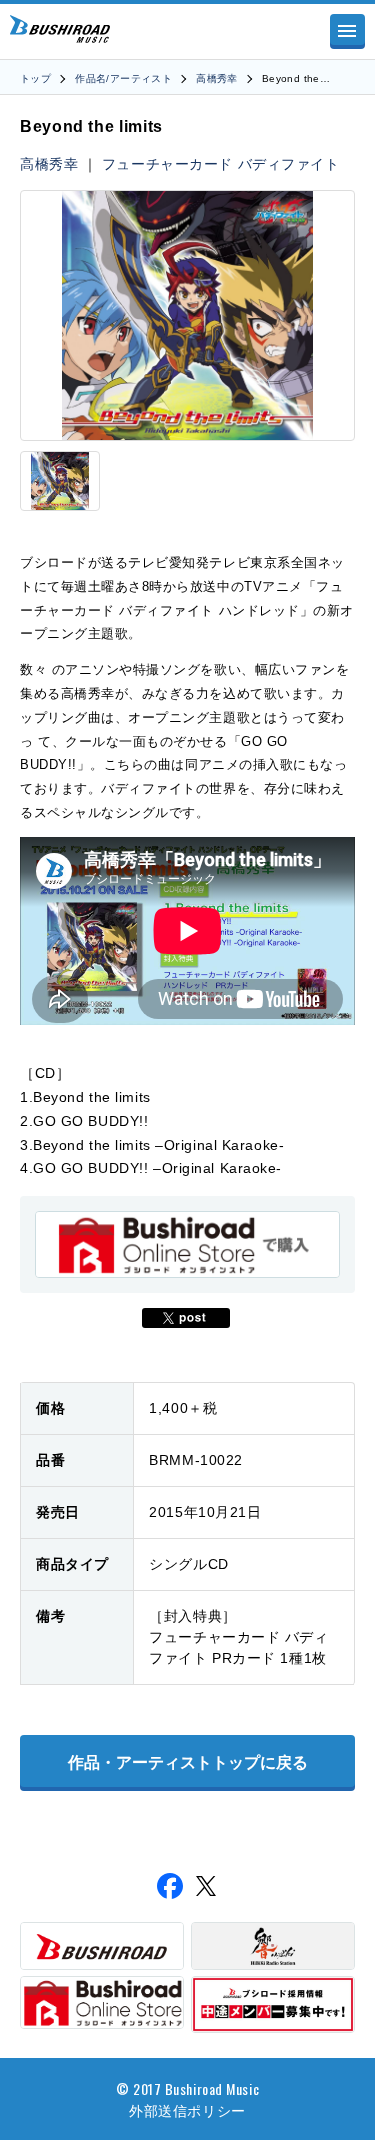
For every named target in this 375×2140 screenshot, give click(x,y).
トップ (35, 78)
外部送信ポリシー (187, 2109)
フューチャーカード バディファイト (221, 164)
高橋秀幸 (217, 78)
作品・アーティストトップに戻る (188, 1762)
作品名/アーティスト (123, 78)
